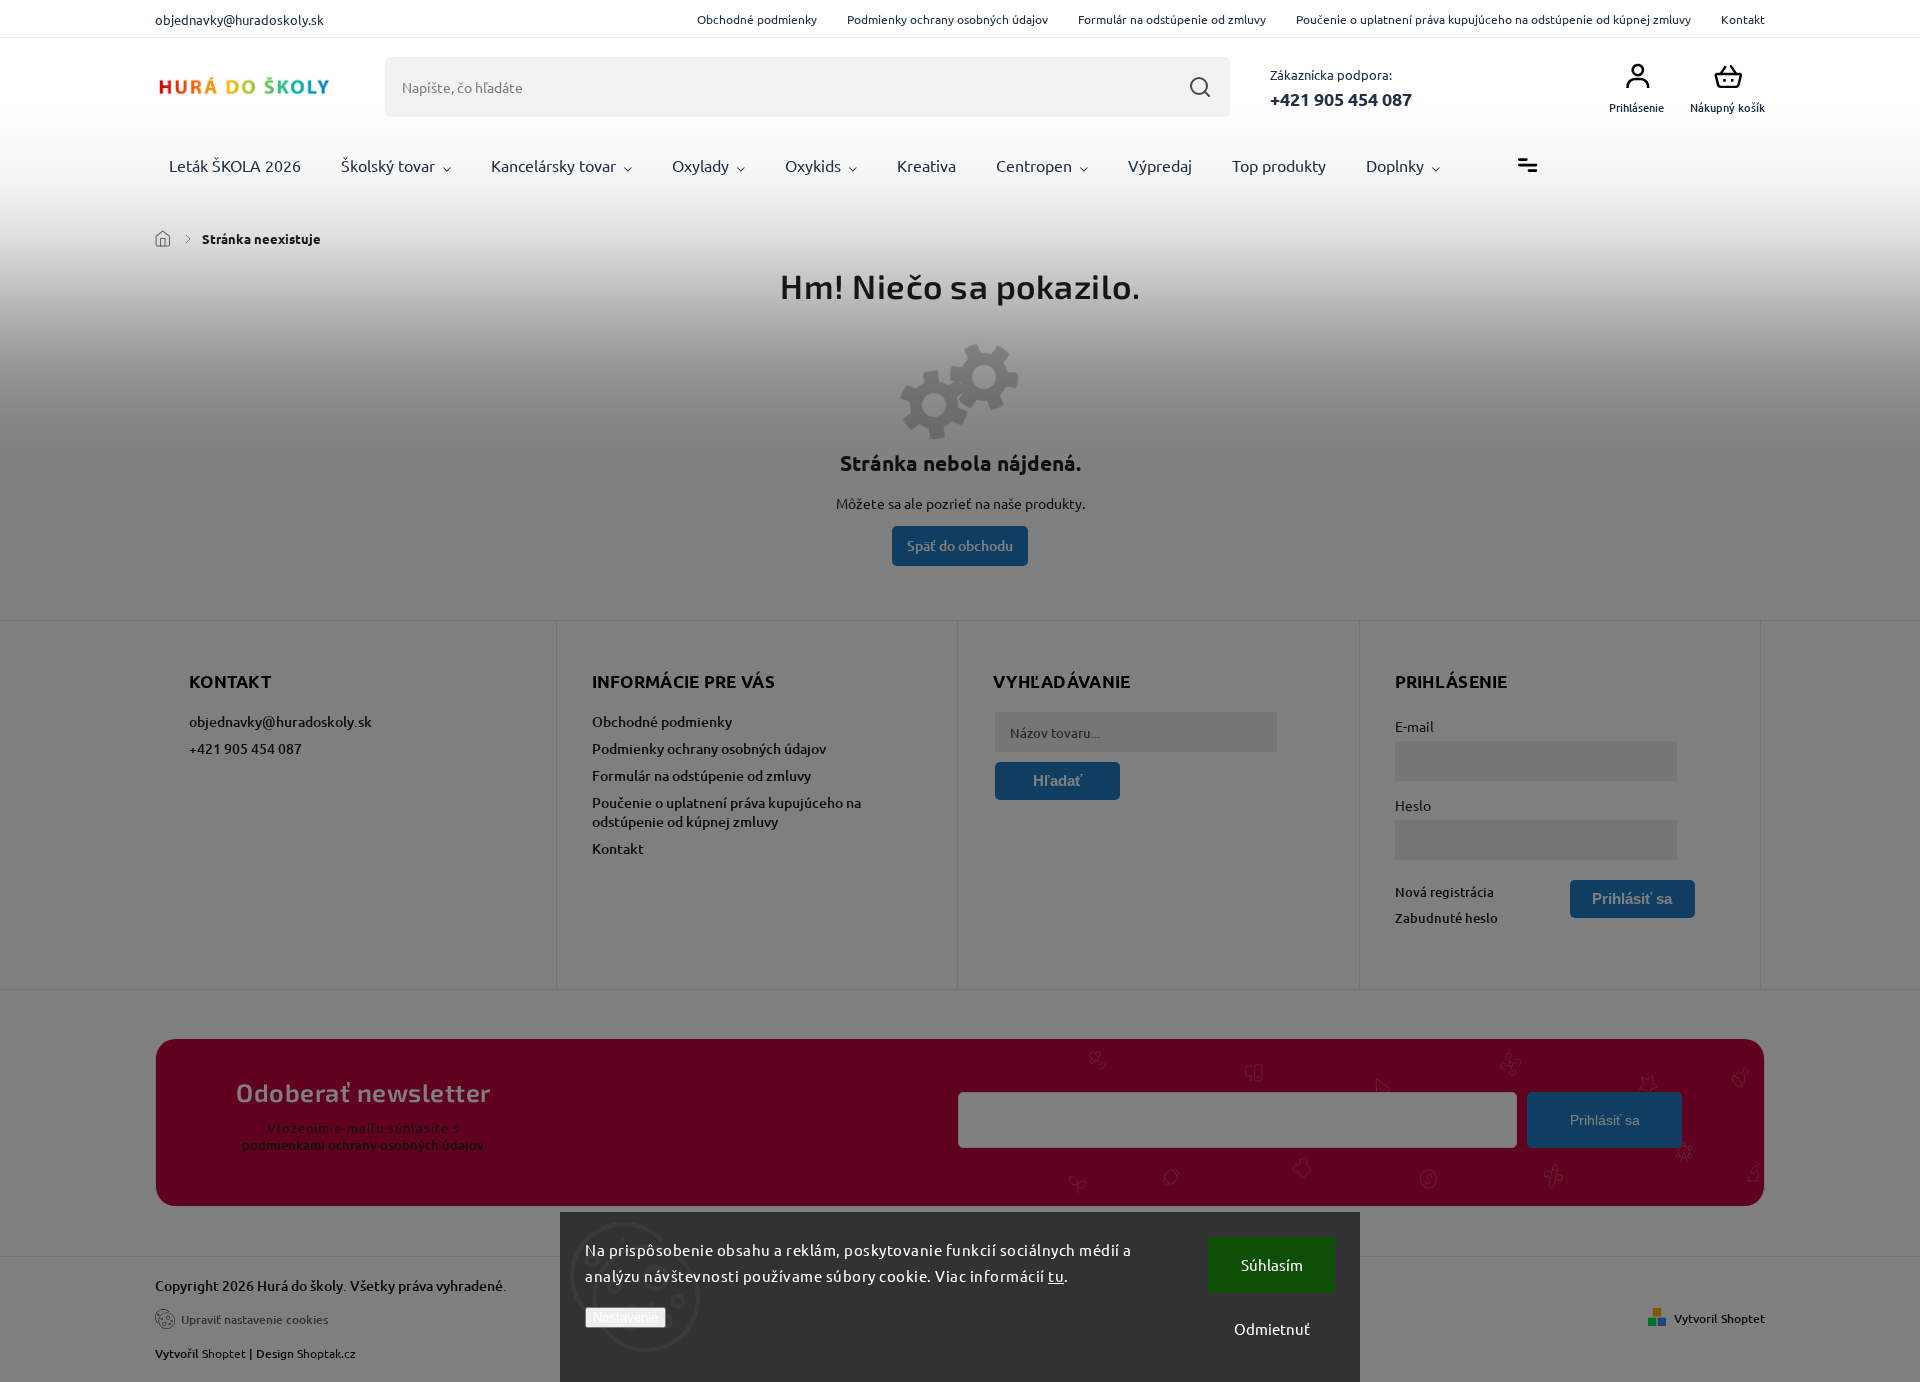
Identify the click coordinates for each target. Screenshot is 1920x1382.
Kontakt (1743, 19)
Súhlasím (1272, 1264)
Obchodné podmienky (757, 19)
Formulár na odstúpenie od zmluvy (1172, 19)
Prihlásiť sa (1605, 1120)
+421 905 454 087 (245, 748)
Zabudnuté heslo (1446, 918)
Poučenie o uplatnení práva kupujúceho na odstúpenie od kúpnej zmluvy (1493, 19)
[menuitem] (235, 166)
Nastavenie (625, 1317)
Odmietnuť (1272, 1328)
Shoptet (224, 1353)
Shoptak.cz (326, 1353)
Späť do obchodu (960, 545)
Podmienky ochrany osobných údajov (947, 19)
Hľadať (1199, 87)
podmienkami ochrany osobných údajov (363, 1145)
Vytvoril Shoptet (1719, 1318)
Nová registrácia (1444, 892)
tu (1056, 1275)
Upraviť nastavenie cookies (254, 1319)
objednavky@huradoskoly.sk (280, 721)
